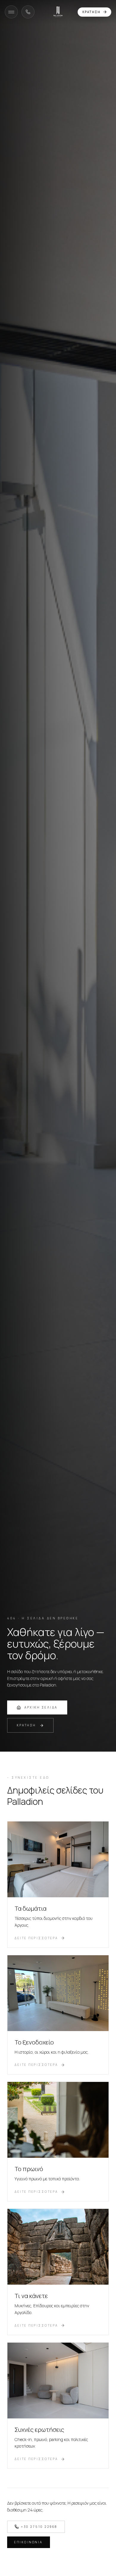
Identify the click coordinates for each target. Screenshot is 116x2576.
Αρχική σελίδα (41, 1707)
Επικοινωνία (29, 2542)
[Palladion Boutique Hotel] (58, 12)
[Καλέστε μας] (28, 12)
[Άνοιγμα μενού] (11, 12)
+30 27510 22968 (39, 2527)
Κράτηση (91, 12)
